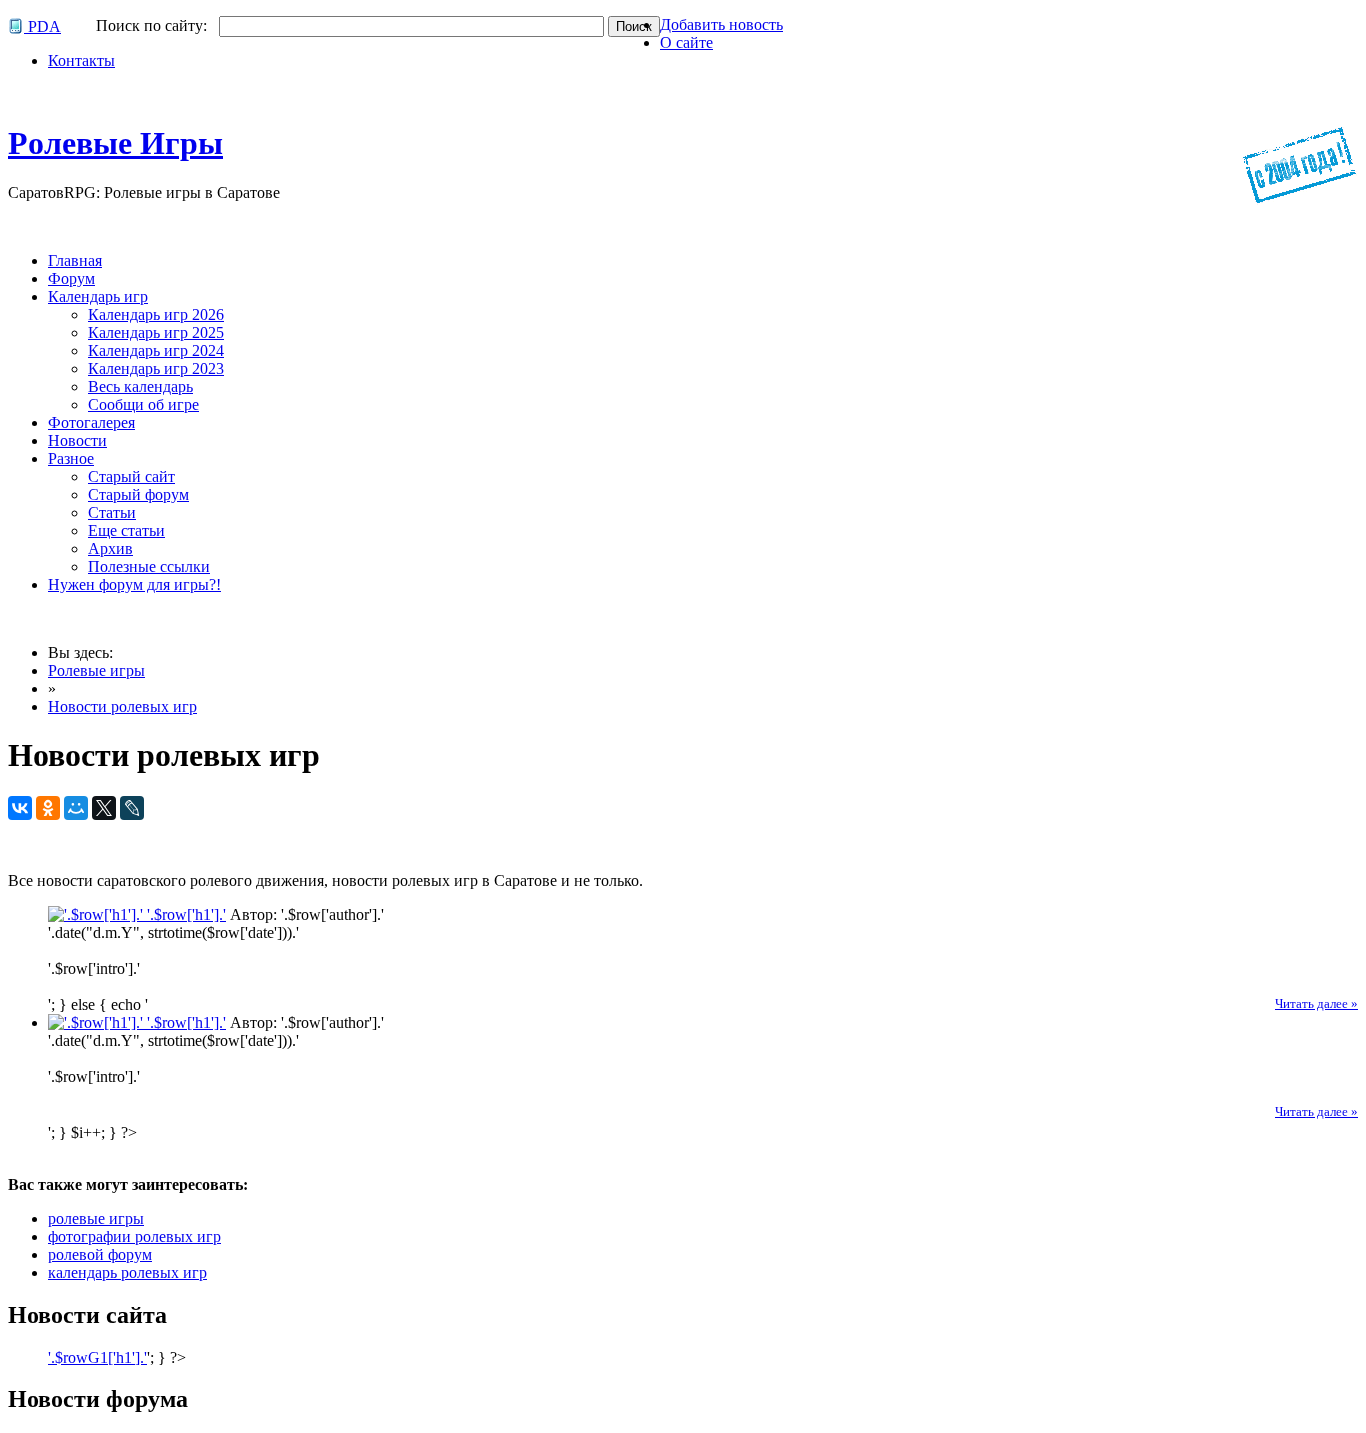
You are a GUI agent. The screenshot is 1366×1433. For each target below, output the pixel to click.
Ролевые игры (96, 670)
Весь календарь (140, 386)
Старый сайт (131, 476)
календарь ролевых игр (127, 1272)
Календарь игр (98, 296)
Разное (71, 458)
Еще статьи (126, 530)
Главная (75, 260)
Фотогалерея (91, 422)
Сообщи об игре (143, 404)
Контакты (81, 60)
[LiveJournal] (132, 808)
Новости (77, 440)
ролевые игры (96, 1218)
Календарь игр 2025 (156, 332)
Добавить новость (721, 24)
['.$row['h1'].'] (97, 914)
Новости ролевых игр (122, 706)
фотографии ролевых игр (134, 1236)
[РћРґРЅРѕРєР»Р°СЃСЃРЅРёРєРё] (48, 808)
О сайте (686, 42)
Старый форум (138, 494)
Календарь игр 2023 (156, 368)
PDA (42, 26)
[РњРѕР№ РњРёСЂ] (76, 808)
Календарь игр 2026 (156, 314)
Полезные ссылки (149, 566)
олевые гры (115, 143)
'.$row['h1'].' (186, 914)
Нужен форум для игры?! (134, 584)
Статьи (112, 512)
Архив (110, 548)
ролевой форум (100, 1254)
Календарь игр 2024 (156, 350)
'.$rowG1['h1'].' (97, 1357)
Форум (71, 278)
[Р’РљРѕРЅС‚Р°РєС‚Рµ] (20, 808)
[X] (104, 808)
